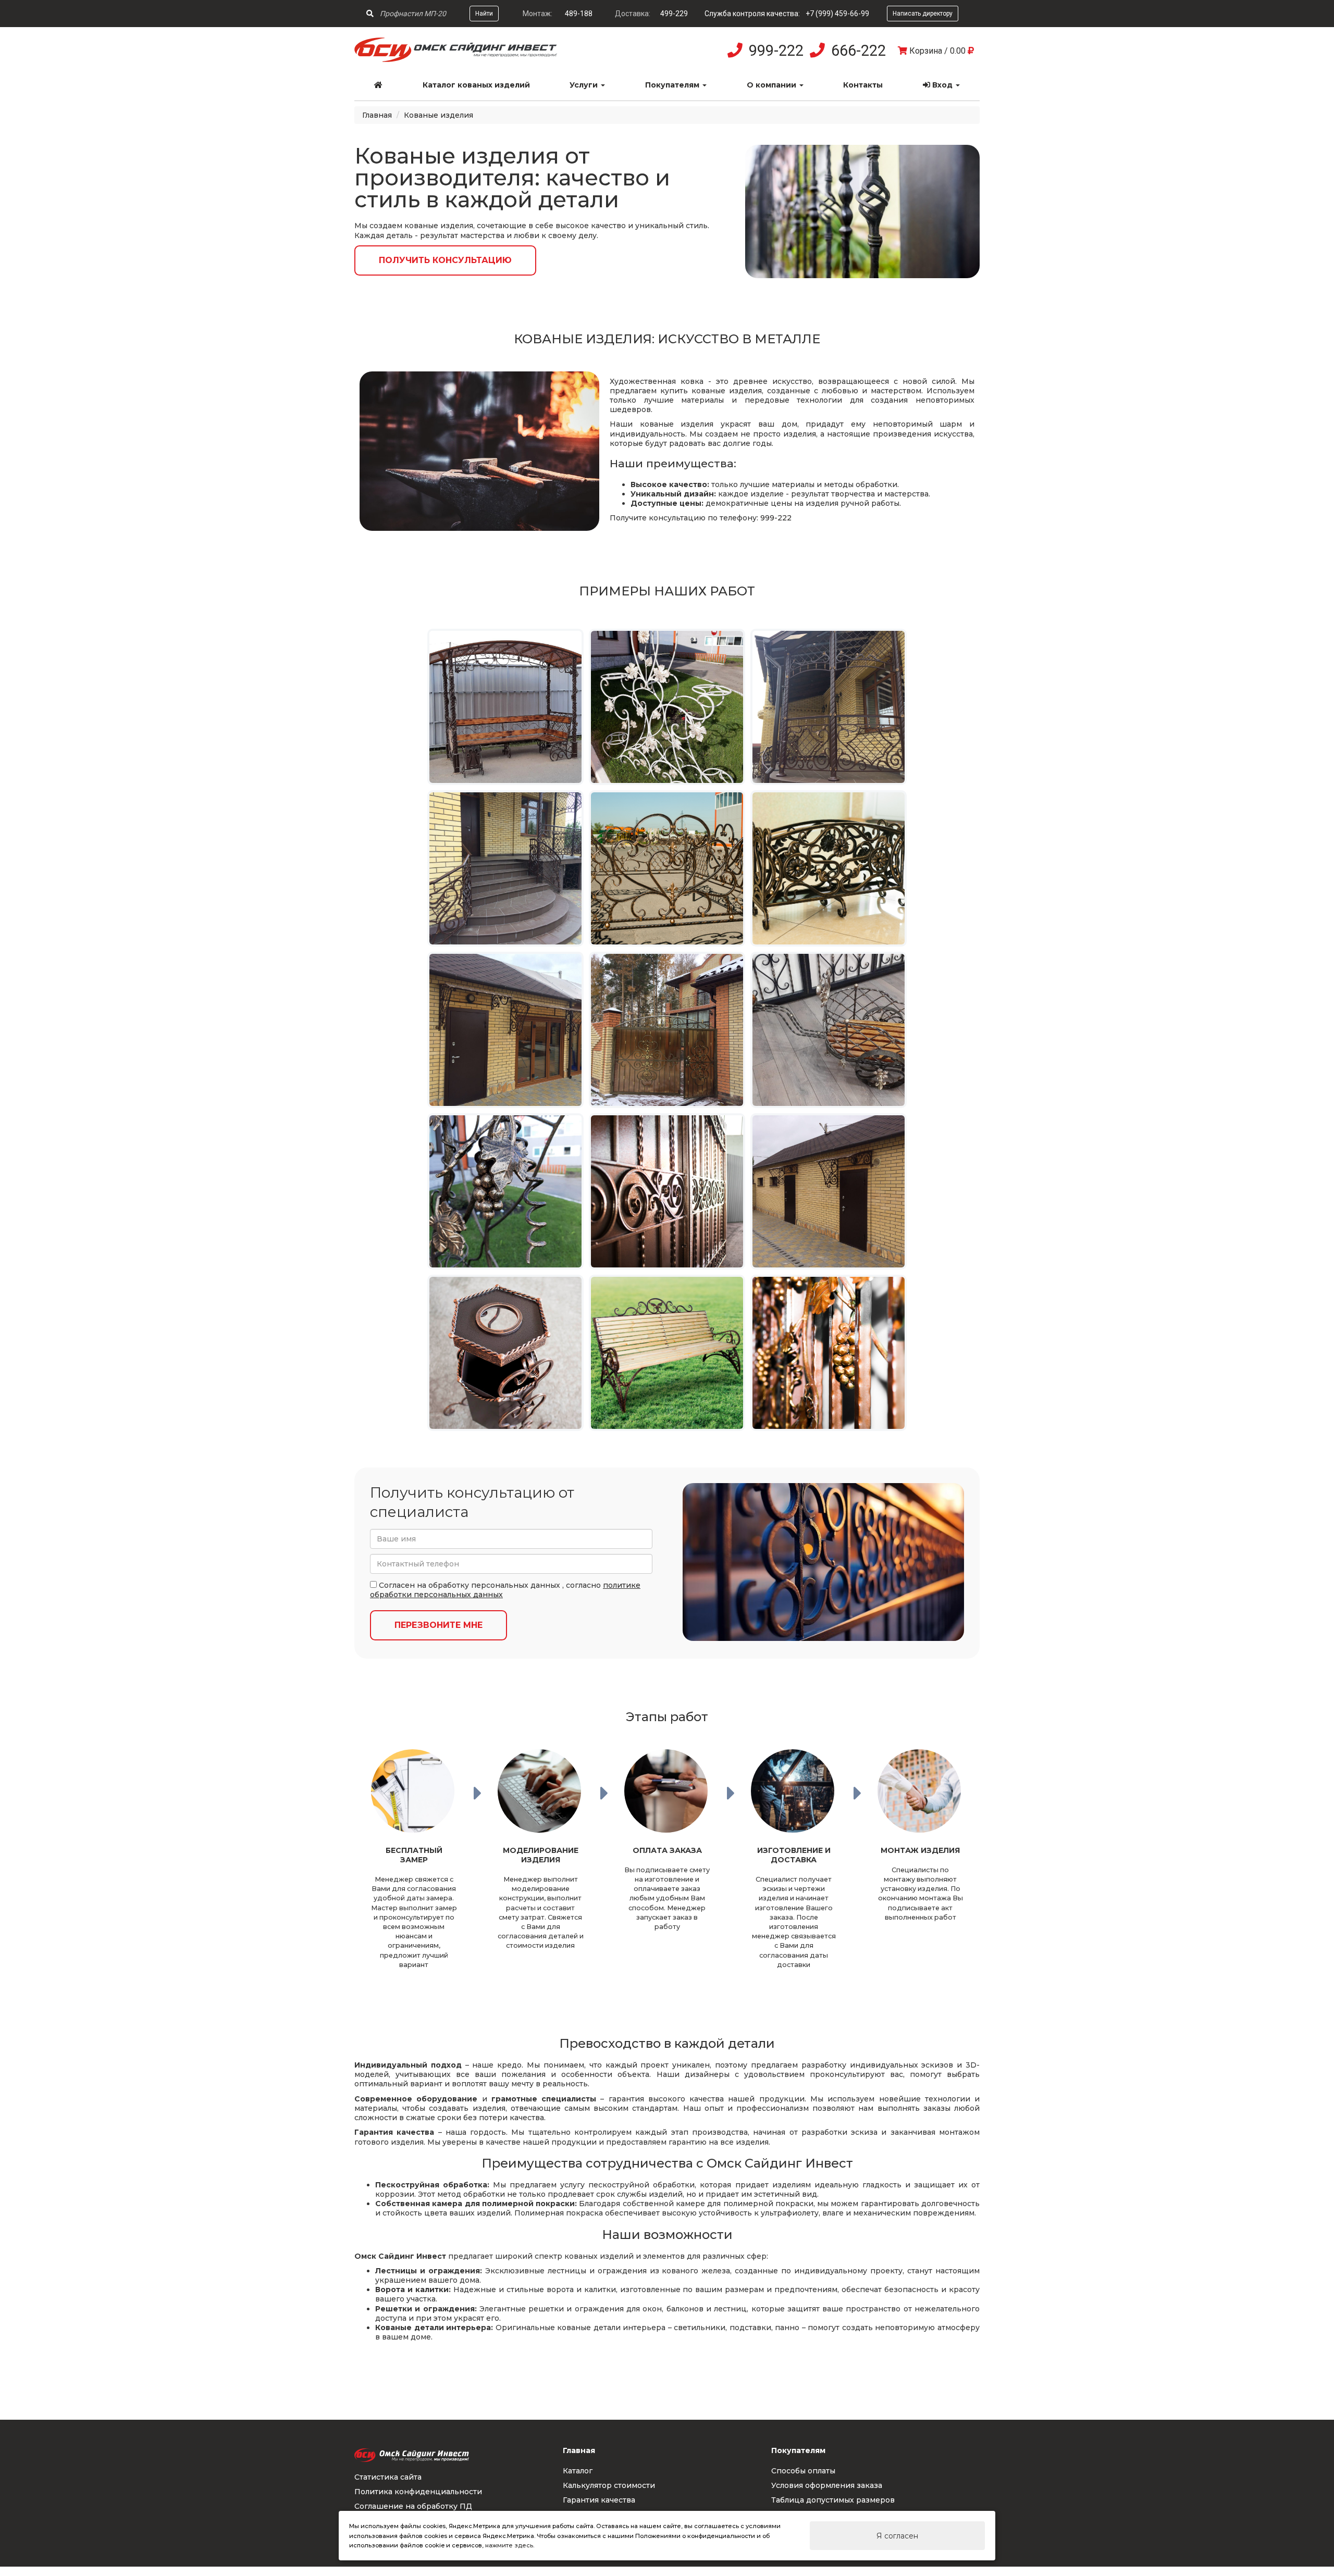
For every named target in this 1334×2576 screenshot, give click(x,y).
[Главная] (379, 85)
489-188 (579, 14)
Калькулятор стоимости (609, 2485)
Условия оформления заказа (827, 2485)
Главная (377, 115)
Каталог (578, 2471)
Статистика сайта (388, 2477)
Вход (942, 85)
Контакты (863, 85)
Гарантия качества (599, 2500)
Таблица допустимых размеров (833, 2500)
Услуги (585, 85)
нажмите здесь (509, 2545)
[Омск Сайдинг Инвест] (456, 59)
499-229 (674, 14)
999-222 (776, 51)
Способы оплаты (803, 2471)
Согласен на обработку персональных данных (468, 1585)
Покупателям (673, 85)
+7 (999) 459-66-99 (837, 14)
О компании (773, 85)
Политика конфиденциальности (418, 2492)
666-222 (859, 51)
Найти (484, 14)
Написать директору (923, 14)
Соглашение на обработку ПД (413, 2506)
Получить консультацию (445, 260)
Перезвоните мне (439, 1625)
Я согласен (897, 2536)
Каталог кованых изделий (476, 85)
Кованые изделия (439, 115)
